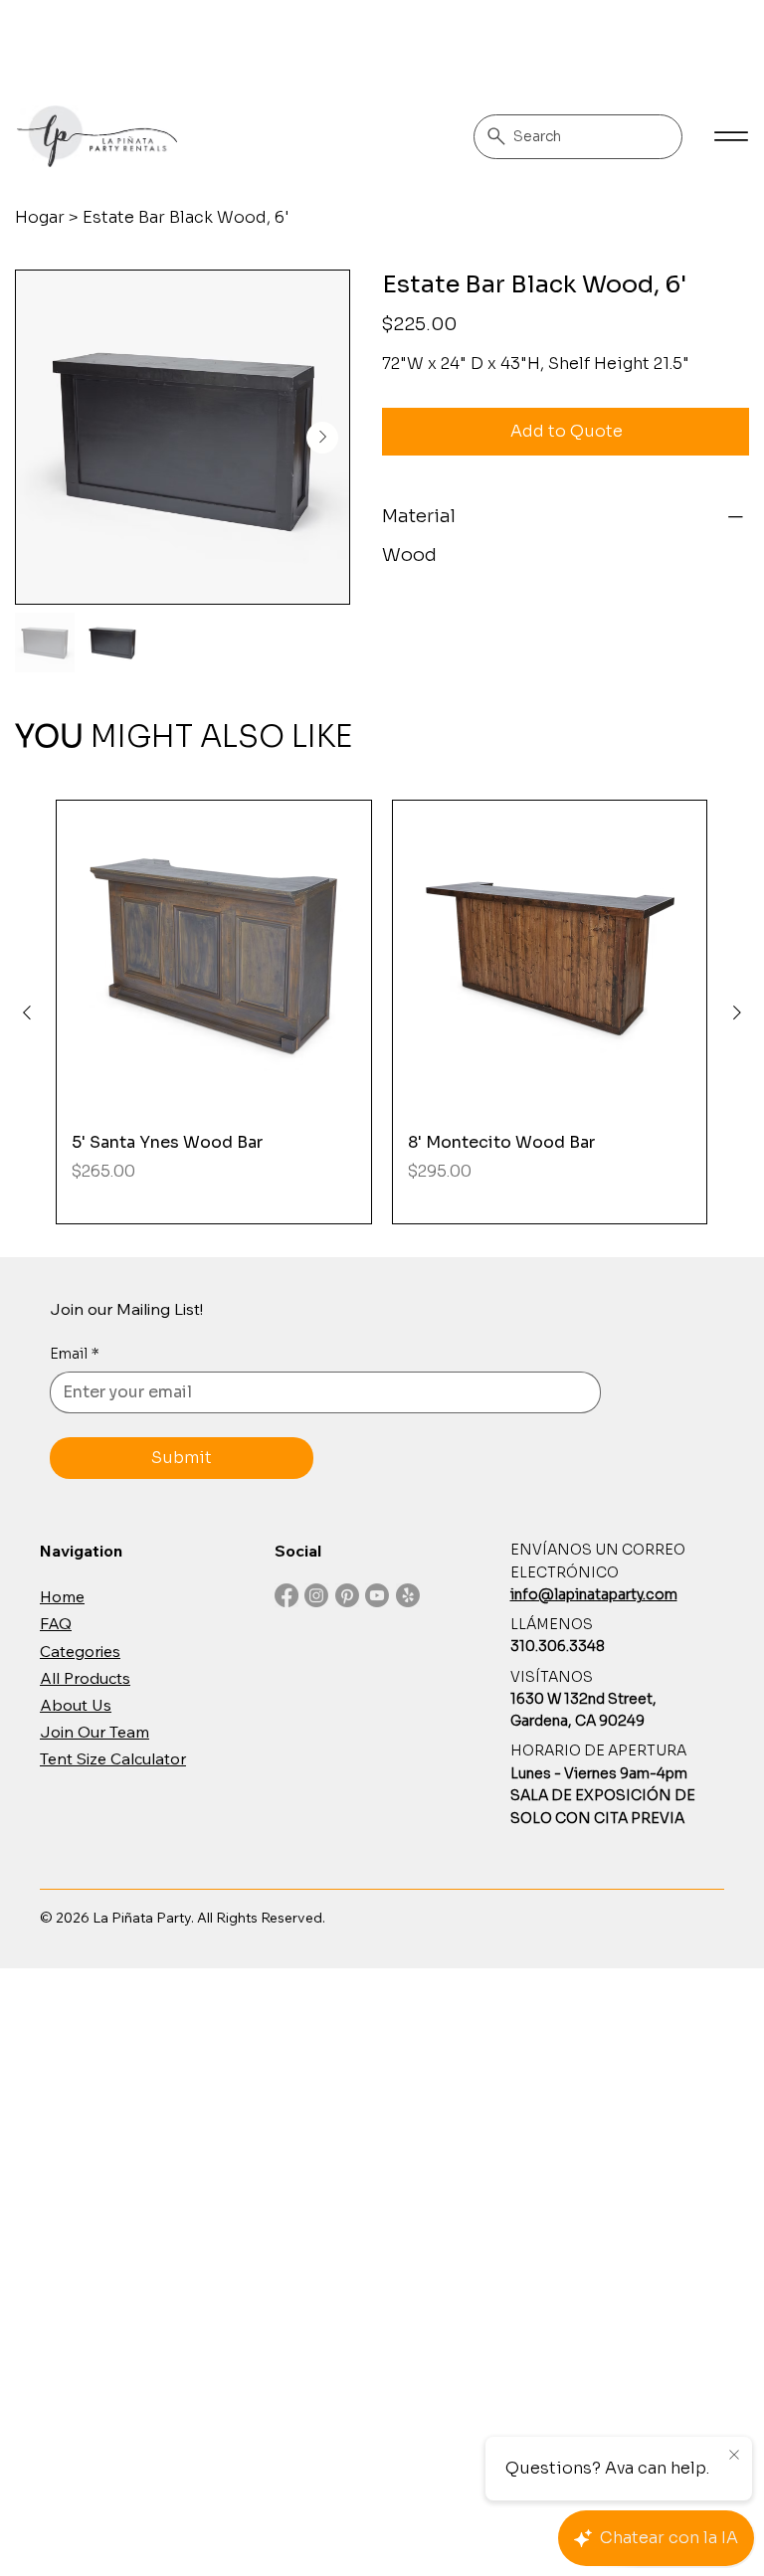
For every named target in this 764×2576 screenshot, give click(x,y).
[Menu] (731, 136)
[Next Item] (322, 438)
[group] (382, 1012)
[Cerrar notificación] (734, 2456)
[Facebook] (286, 1595)
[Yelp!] (408, 1595)
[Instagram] (316, 1595)
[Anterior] (27, 1012)
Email (75, 1354)
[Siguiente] (737, 1012)
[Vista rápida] (214, 958)
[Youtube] (377, 1595)
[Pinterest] (347, 1595)
